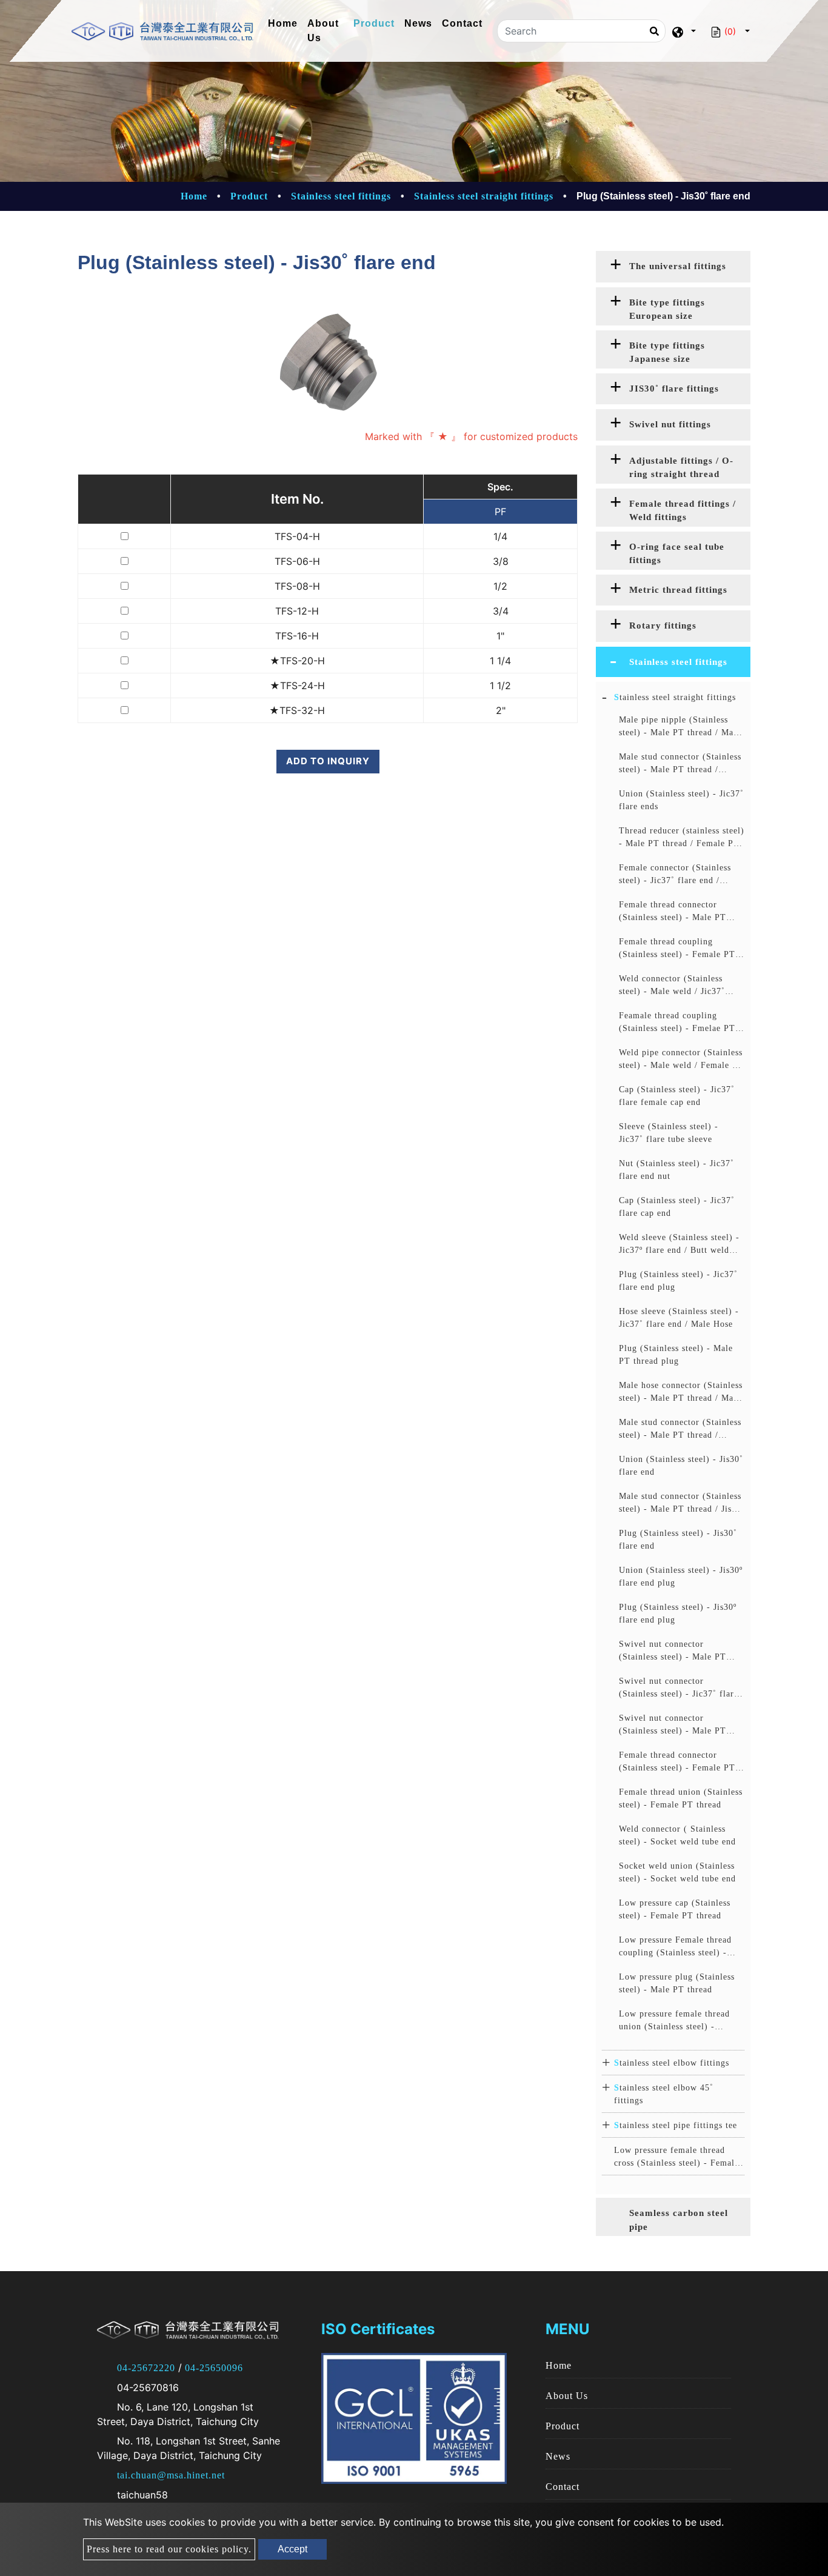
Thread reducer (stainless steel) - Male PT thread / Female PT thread (682, 838)
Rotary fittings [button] (663, 626)
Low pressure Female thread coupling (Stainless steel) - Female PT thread (675, 1947)
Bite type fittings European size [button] (667, 309)
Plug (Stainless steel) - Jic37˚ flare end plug (678, 1281)
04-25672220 (146, 2368)
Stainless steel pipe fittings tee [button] (676, 2125)
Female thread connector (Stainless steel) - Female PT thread (677, 1762)
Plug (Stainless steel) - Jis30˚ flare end (678, 1540)
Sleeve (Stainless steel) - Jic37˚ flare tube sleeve (669, 1133)
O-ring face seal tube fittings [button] (677, 554)
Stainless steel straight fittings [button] (675, 697)
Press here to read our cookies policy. (169, 2549)
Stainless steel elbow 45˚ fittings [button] (664, 2094)
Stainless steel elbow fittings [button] (672, 2063)
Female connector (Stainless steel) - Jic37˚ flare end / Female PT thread (675, 875)
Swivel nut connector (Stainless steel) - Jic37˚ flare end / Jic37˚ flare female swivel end (679, 1688)
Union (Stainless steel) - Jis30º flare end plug (681, 1577)
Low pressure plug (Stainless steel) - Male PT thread (677, 1983)
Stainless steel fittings (341, 196)
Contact (462, 23)
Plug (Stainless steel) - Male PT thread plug (676, 1355)
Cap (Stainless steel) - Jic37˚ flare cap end (677, 1207)
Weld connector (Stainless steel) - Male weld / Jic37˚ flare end (672, 986)
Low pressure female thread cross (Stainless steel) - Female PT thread (676, 2157)
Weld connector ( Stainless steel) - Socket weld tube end (677, 1835)
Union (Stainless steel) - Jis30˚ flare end (681, 1466)
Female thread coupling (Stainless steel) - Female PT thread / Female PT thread (677, 949)
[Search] (654, 31)
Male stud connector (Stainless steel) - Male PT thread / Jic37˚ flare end (680, 764)
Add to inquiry (328, 761)
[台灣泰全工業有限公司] (162, 31)
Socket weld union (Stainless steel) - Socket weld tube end (677, 1872)
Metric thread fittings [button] (678, 590)
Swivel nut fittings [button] (670, 424)
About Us (323, 31)
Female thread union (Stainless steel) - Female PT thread (681, 1798)
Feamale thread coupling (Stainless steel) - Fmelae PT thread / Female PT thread (677, 1023)
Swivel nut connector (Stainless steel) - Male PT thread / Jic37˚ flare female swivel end (674, 1651)
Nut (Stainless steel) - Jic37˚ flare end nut (676, 1170)
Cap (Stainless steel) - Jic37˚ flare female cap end (677, 1096)
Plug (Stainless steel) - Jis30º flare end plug (678, 1613)
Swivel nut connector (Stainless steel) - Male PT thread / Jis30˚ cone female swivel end (673, 1725)
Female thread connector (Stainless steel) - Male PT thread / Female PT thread (673, 912)
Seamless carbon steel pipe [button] (679, 2220)
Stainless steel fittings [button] (678, 662)
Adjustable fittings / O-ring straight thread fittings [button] (681, 470)
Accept (292, 2549)
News (418, 23)
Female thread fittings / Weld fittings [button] (683, 511)
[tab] (673, 267)
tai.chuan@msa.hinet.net (171, 2475)
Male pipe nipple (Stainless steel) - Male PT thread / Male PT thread (680, 727)
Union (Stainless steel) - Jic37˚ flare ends (681, 800)
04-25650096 (214, 2368)
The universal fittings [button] (678, 266)
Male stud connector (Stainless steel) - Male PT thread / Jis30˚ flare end (680, 1430)
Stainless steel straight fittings (484, 196)
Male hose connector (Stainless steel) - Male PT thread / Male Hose (681, 1393)
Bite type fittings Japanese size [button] (667, 352)
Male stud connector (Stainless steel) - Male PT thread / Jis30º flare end (682, 1503)
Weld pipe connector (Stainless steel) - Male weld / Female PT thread (681, 1060)
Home (285, 23)
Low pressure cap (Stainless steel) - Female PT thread (675, 1909)
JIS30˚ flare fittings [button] (674, 389)
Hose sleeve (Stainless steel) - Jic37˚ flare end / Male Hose (679, 1318)
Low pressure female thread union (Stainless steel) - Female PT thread (674, 2021)
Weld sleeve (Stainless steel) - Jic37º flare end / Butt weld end (679, 1245)
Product (374, 23)
